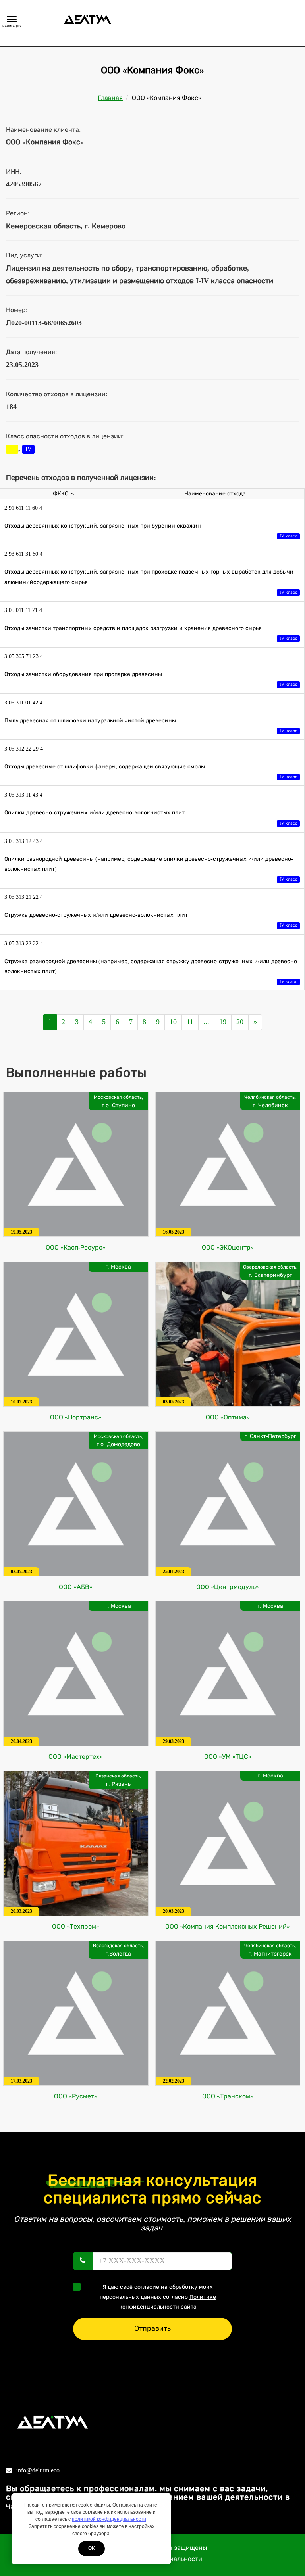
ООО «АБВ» (76, 1587)
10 (173, 1022)
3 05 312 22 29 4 (24, 749)
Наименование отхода (215, 494)
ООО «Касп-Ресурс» (76, 1247)
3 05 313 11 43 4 (23, 795)
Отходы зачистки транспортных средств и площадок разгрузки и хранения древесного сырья (151, 633)
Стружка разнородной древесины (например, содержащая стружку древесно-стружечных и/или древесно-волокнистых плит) (152, 971)
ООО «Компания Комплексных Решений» (228, 1926)
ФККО (61, 494)
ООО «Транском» (228, 2096)
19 (223, 1022)
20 (240, 1022)
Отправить (152, 2328)
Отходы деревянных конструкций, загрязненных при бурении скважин (151, 531)
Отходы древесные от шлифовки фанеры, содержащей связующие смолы (151, 771)
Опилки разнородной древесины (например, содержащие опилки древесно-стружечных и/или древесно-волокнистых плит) (151, 869)
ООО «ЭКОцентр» (228, 1247)
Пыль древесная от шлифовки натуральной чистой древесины (151, 725)
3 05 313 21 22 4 (24, 897)
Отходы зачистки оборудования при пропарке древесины (151, 679)
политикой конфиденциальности (109, 2519)
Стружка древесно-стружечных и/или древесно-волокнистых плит (151, 920)
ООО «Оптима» (228, 1417)
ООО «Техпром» (76, 1926)
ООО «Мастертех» (76, 1757)
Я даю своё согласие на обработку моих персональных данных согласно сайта (158, 2297)
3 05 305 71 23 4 (24, 656)
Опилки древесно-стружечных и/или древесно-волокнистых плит (151, 817)
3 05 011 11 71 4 (23, 610)
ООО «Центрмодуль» (228, 1587)
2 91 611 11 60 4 (23, 508)
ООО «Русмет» (76, 2096)
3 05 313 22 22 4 (24, 943)
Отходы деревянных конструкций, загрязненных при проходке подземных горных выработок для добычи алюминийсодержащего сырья (151, 582)
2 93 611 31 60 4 (23, 554)
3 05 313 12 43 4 (24, 841)
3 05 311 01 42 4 (23, 703)
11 (190, 1022)
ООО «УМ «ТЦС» (228, 1757)
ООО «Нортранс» (76, 1417)
